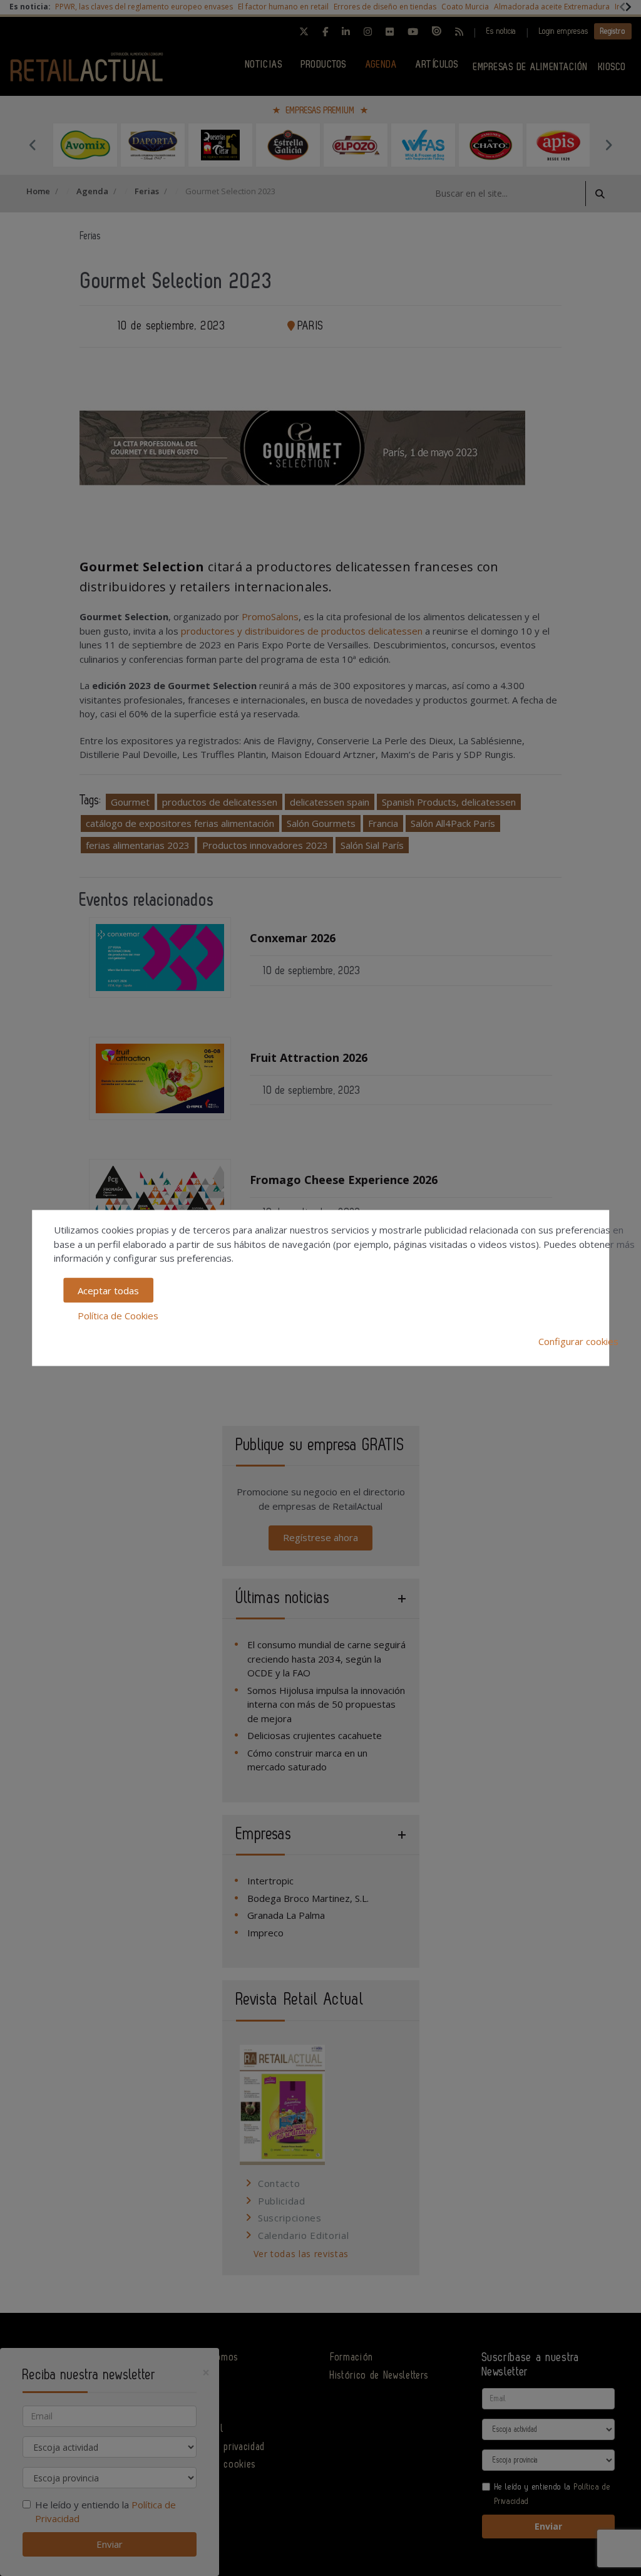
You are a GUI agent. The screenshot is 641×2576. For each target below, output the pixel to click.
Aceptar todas (108, 1290)
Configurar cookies (578, 1341)
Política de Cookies (118, 1316)
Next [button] (608, 145)
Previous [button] (33, 145)
